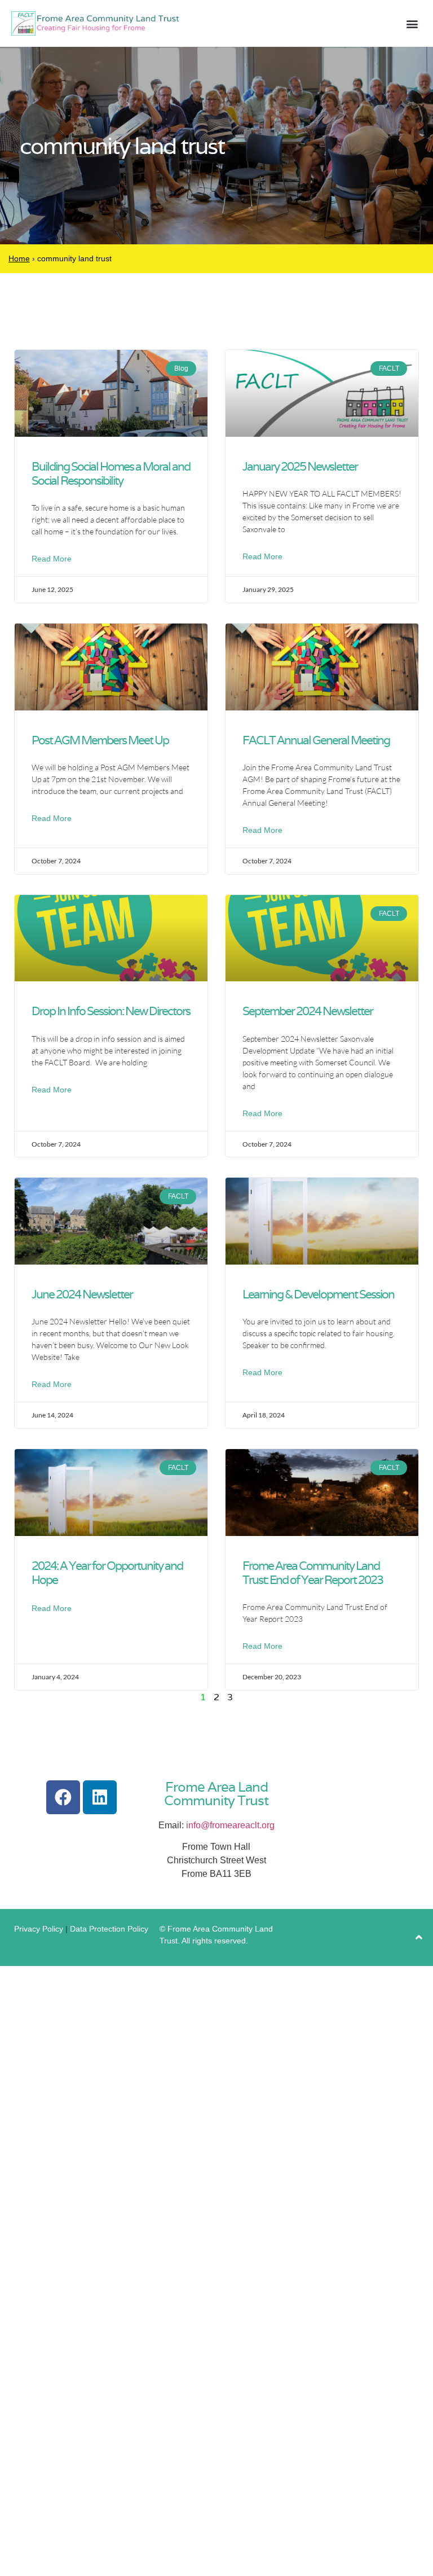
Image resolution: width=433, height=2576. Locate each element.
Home (19, 258)
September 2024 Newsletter (308, 1011)
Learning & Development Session (318, 1294)
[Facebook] (63, 1797)
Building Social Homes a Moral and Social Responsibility (111, 473)
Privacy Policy (39, 1929)
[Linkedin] (100, 1797)
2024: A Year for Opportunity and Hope (107, 1573)
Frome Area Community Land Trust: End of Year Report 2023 (313, 1573)
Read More (52, 559)
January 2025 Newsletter (300, 466)
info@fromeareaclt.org (230, 1825)
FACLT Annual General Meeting (316, 740)
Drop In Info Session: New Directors (111, 1011)
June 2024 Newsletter (82, 1294)
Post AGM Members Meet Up (100, 740)
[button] (412, 23)
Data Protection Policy (109, 1929)
